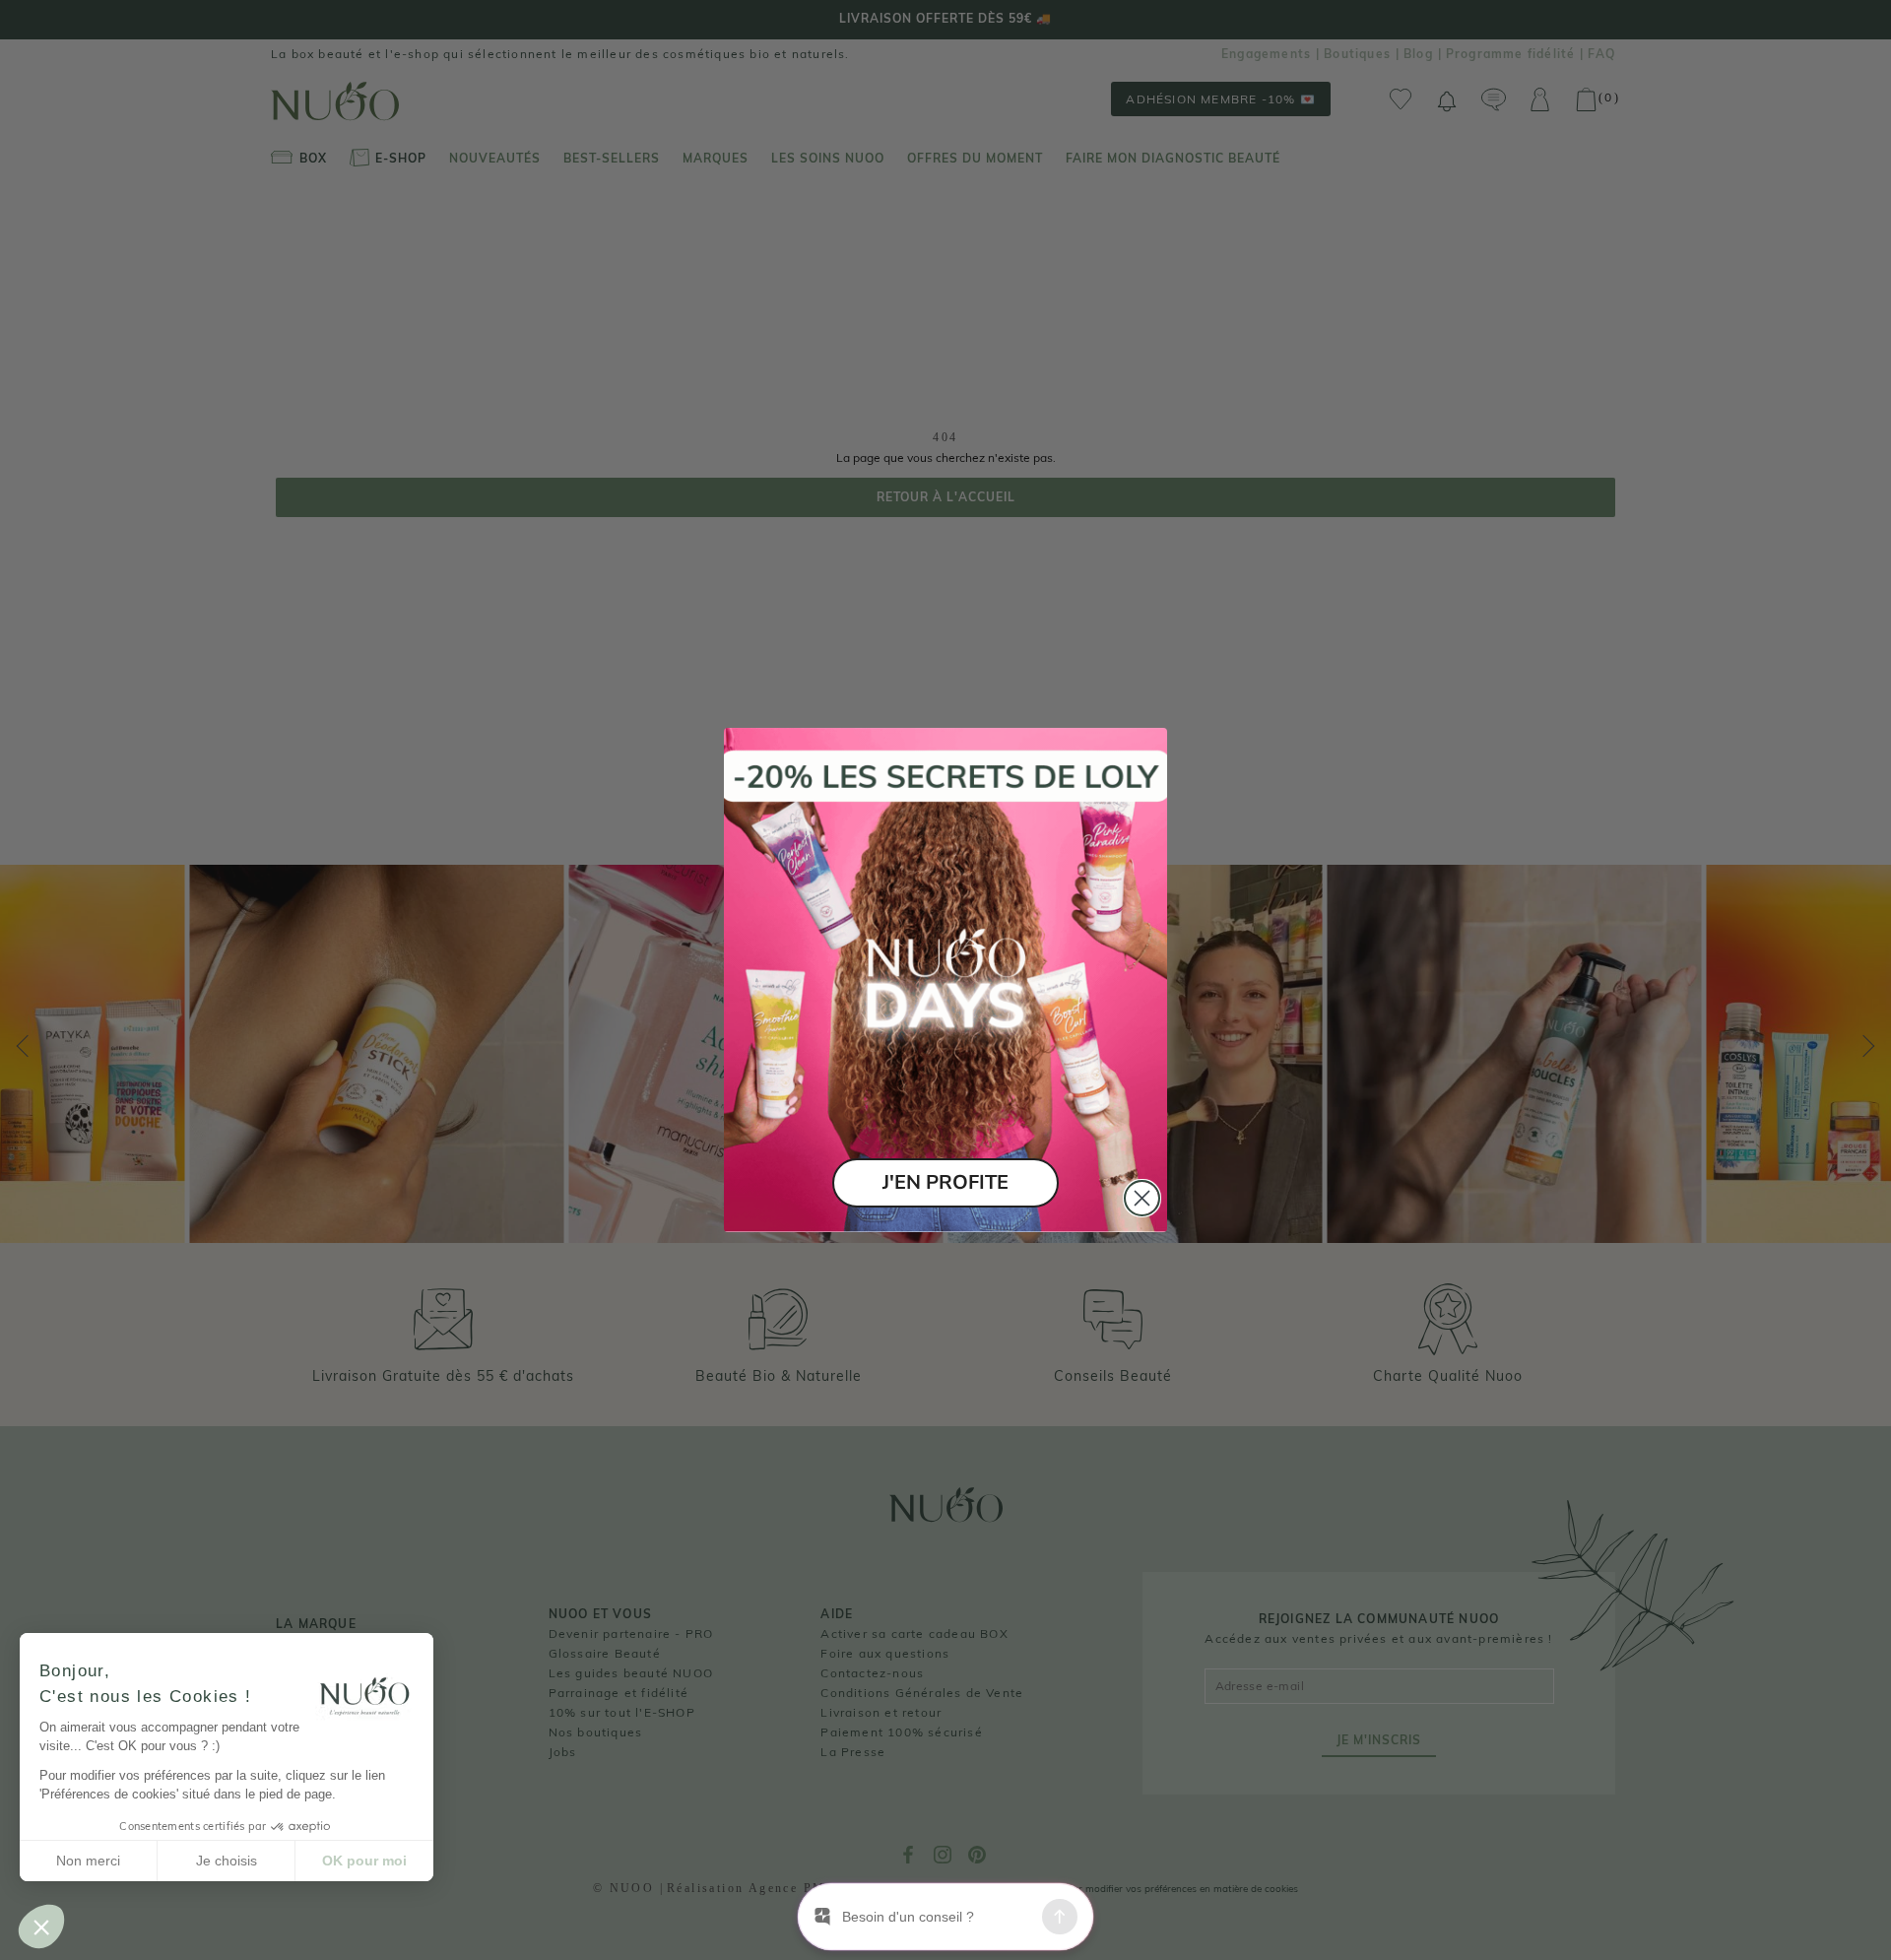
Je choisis (227, 1861)
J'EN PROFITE (945, 1182)
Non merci (88, 1861)
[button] (41, 1927)
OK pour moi (364, 1861)
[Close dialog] (1142, 1198)
